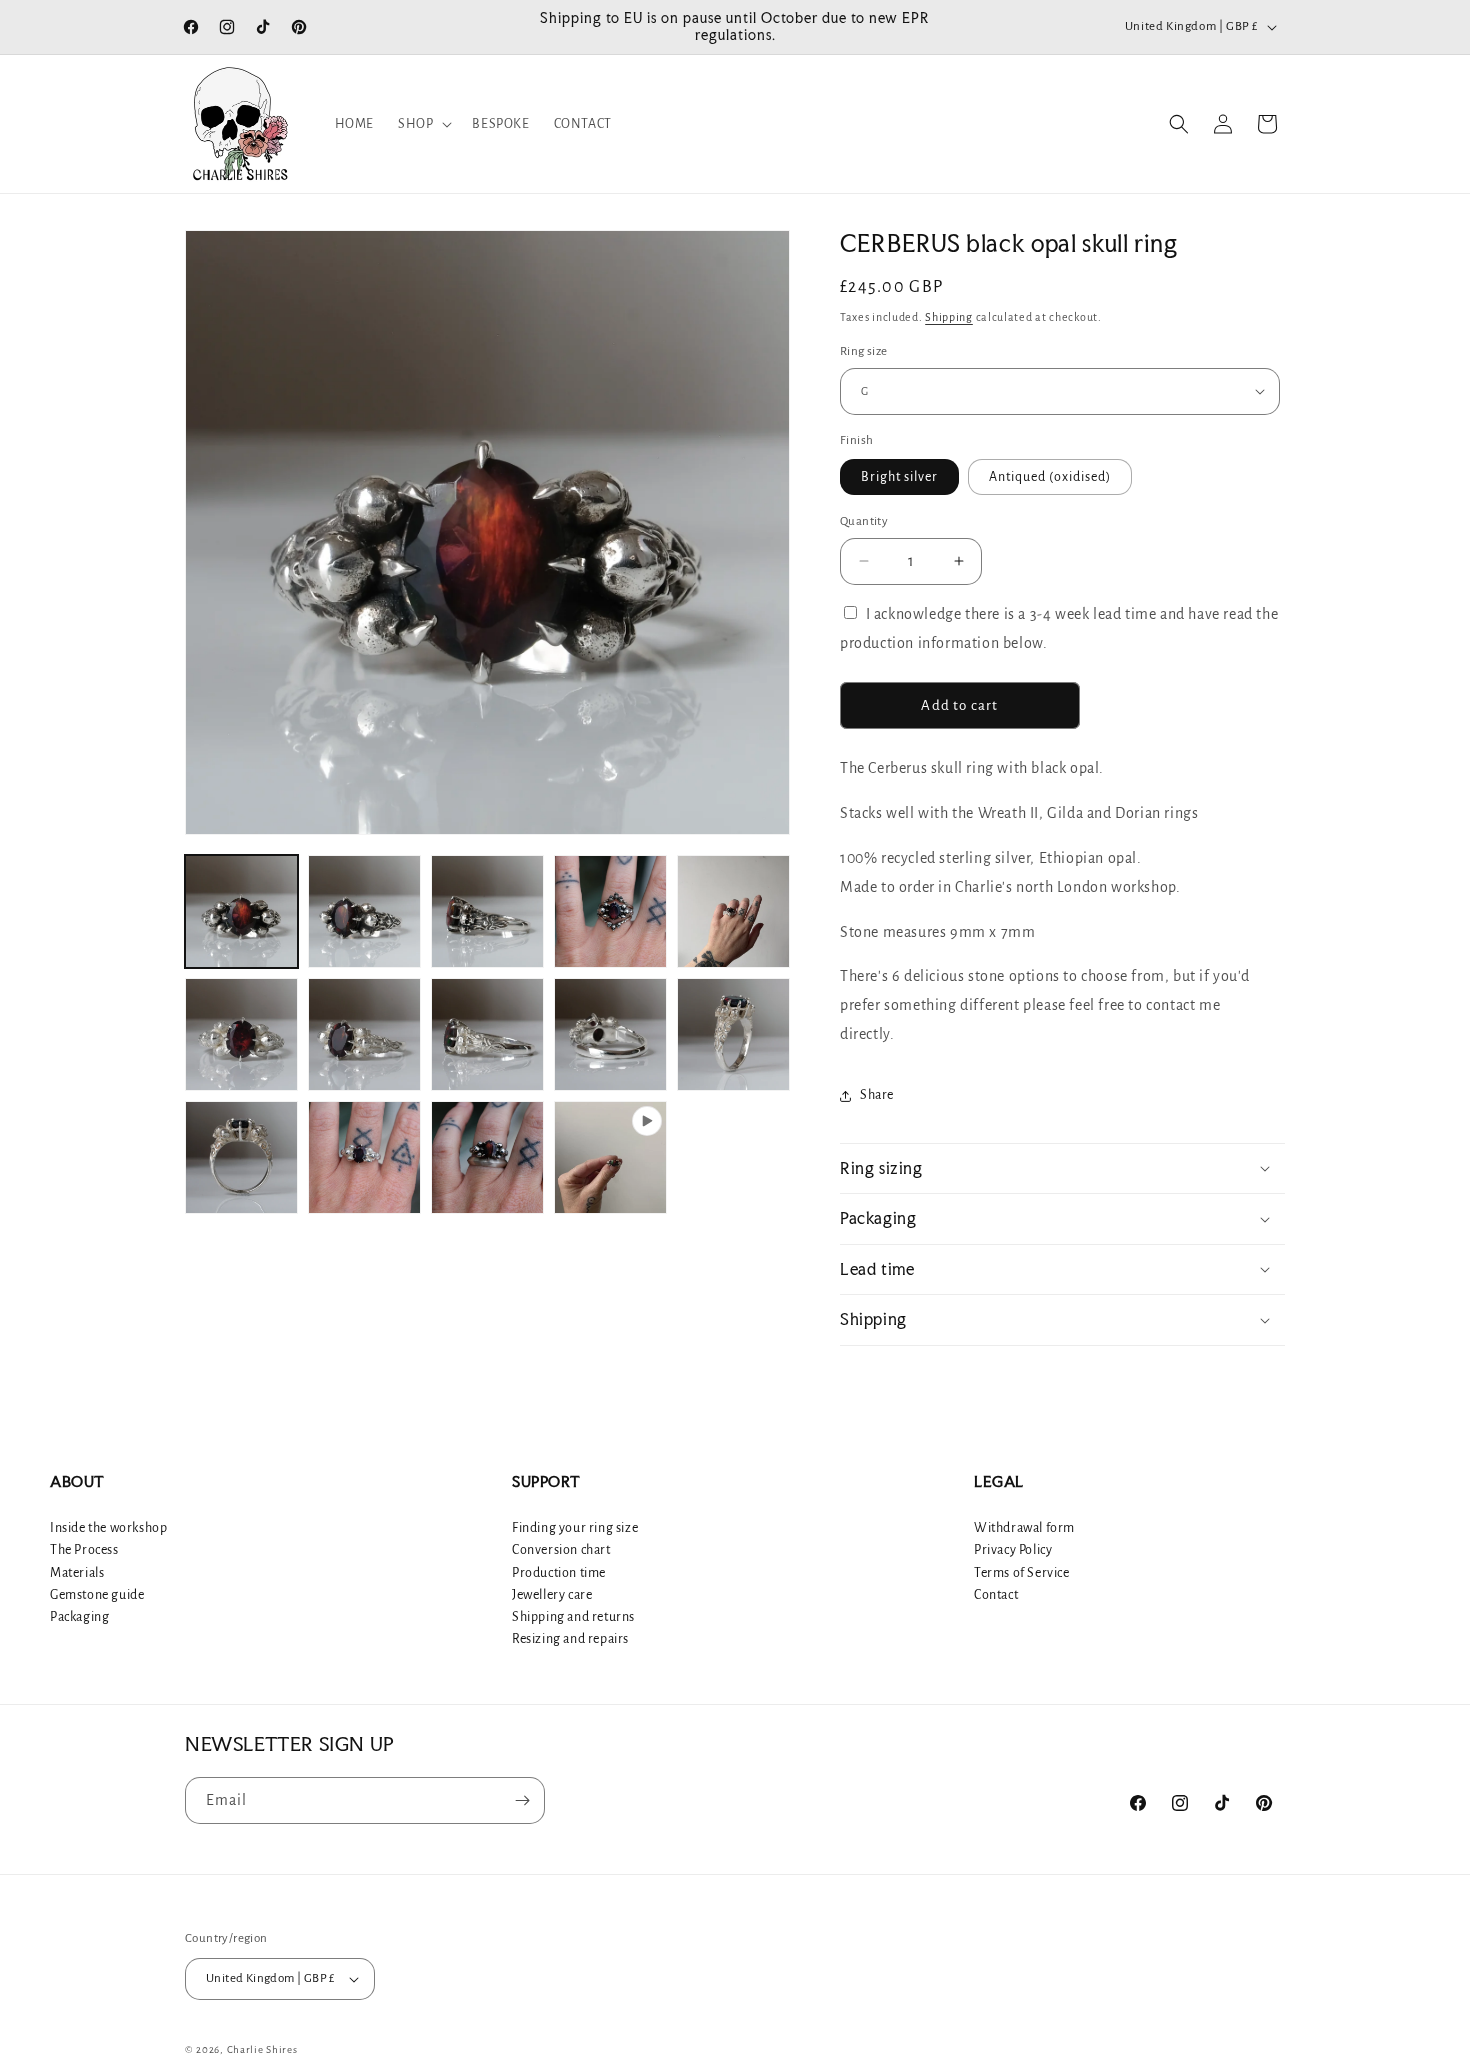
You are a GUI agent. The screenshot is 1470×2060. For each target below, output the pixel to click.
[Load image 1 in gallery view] (241, 911)
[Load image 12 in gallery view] (364, 1157)
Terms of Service (1022, 1573)
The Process (84, 1550)
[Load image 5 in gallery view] (733, 911)
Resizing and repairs (570, 1639)
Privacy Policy (1013, 1550)
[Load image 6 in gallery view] (241, 1034)
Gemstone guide (97, 1595)
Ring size (864, 351)
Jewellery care (552, 1595)
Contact (996, 1595)
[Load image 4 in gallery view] (610, 911)
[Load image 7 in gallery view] (364, 1034)
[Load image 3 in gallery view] (487, 911)
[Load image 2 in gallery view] (364, 911)
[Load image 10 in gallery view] (733, 1034)
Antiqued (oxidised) (1050, 477)
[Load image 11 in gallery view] (241, 1157)
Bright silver (899, 477)
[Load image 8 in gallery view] (487, 1034)
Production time (559, 1573)
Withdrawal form (1024, 1528)
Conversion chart (561, 1550)
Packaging (79, 1617)
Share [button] (877, 1095)
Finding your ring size (575, 1528)
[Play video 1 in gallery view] (610, 1157)
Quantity (864, 521)
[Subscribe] (522, 1800)
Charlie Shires (262, 2049)
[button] (423, 124)
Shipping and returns (573, 1617)
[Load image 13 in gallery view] (487, 1157)
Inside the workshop (108, 1528)
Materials (77, 1573)
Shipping (949, 317)
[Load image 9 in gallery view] (610, 1034)
